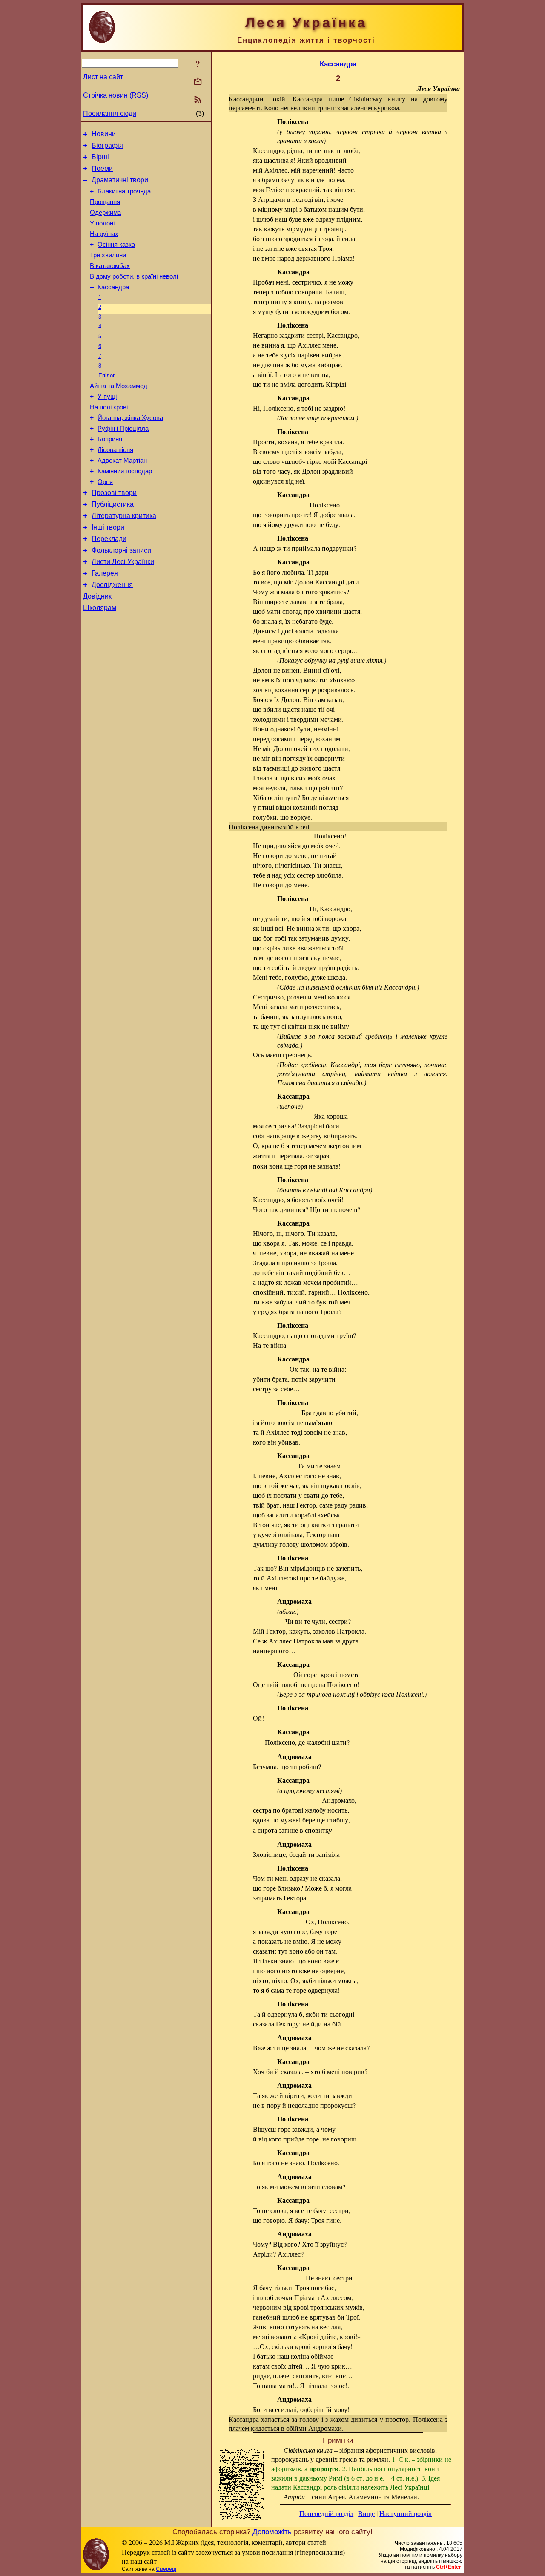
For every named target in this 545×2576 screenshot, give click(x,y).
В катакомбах (110, 266)
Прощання (105, 202)
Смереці (166, 2569)
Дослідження (112, 585)
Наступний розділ (406, 2513)
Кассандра (113, 287)
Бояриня (110, 439)
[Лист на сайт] (198, 82)
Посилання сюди (110, 114)
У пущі (107, 397)
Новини (104, 134)
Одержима (105, 213)
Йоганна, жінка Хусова (130, 418)
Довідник (97, 596)
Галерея (105, 573)
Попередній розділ (326, 2513)
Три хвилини (108, 255)
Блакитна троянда (124, 191)
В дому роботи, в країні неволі (134, 276)
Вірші (100, 157)
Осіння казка (116, 245)
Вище (366, 2513)
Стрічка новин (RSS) (116, 95)
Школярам (100, 608)
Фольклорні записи (121, 550)
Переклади (109, 539)
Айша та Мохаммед (119, 386)
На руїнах (104, 234)
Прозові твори (114, 493)
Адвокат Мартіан (122, 461)
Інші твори (108, 527)
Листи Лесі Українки (123, 562)
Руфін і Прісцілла (123, 429)
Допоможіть (272, 2532)
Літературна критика (124, 516)
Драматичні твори (120, 180)
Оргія (105, 482)
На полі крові (109, 407)
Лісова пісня (115, 450)
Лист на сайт (103, 77)
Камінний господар (125, 471)
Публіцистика (113, 504)
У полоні (102, 223)
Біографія (107, 145)
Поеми (102, 168)
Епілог (107, 376)
